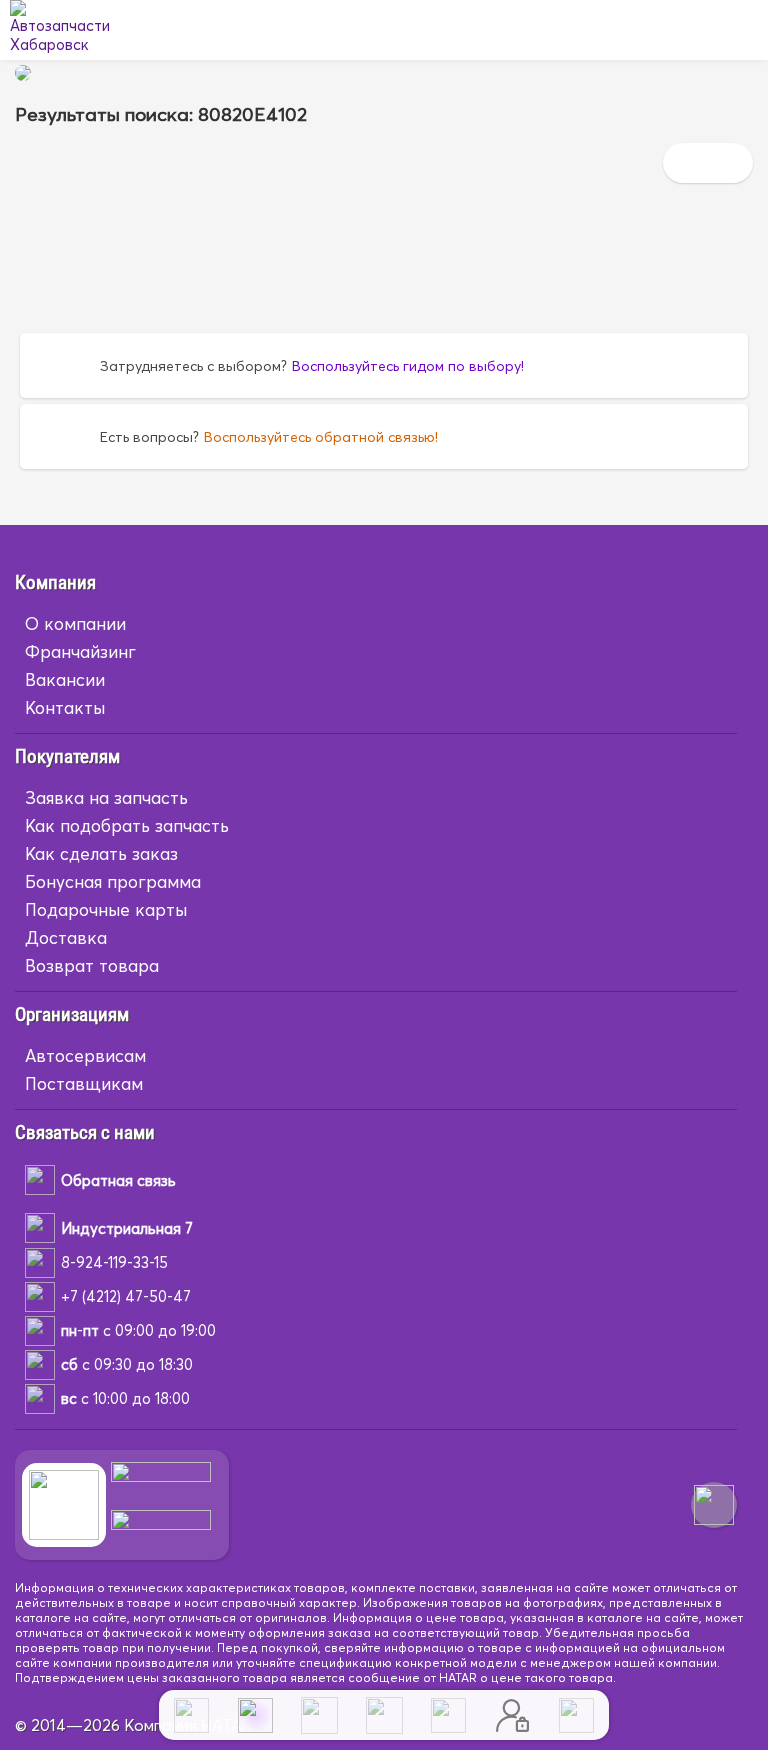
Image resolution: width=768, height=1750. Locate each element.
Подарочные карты (106, 909)
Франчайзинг (80, 651)
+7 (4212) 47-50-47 (126, 1296)
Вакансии (65, 679)
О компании (75, 623)
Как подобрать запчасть (127, 825)
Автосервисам (85, 1055)
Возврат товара (92, 965)
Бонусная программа (113, 881)
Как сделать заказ (101, 853)
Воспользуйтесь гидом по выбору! (408, 366)
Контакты (65, 707)
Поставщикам (84, 1083)
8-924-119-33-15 (114, 1262)
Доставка (66, 937)
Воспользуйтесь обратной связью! (321, 437)
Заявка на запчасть (106, 797)
